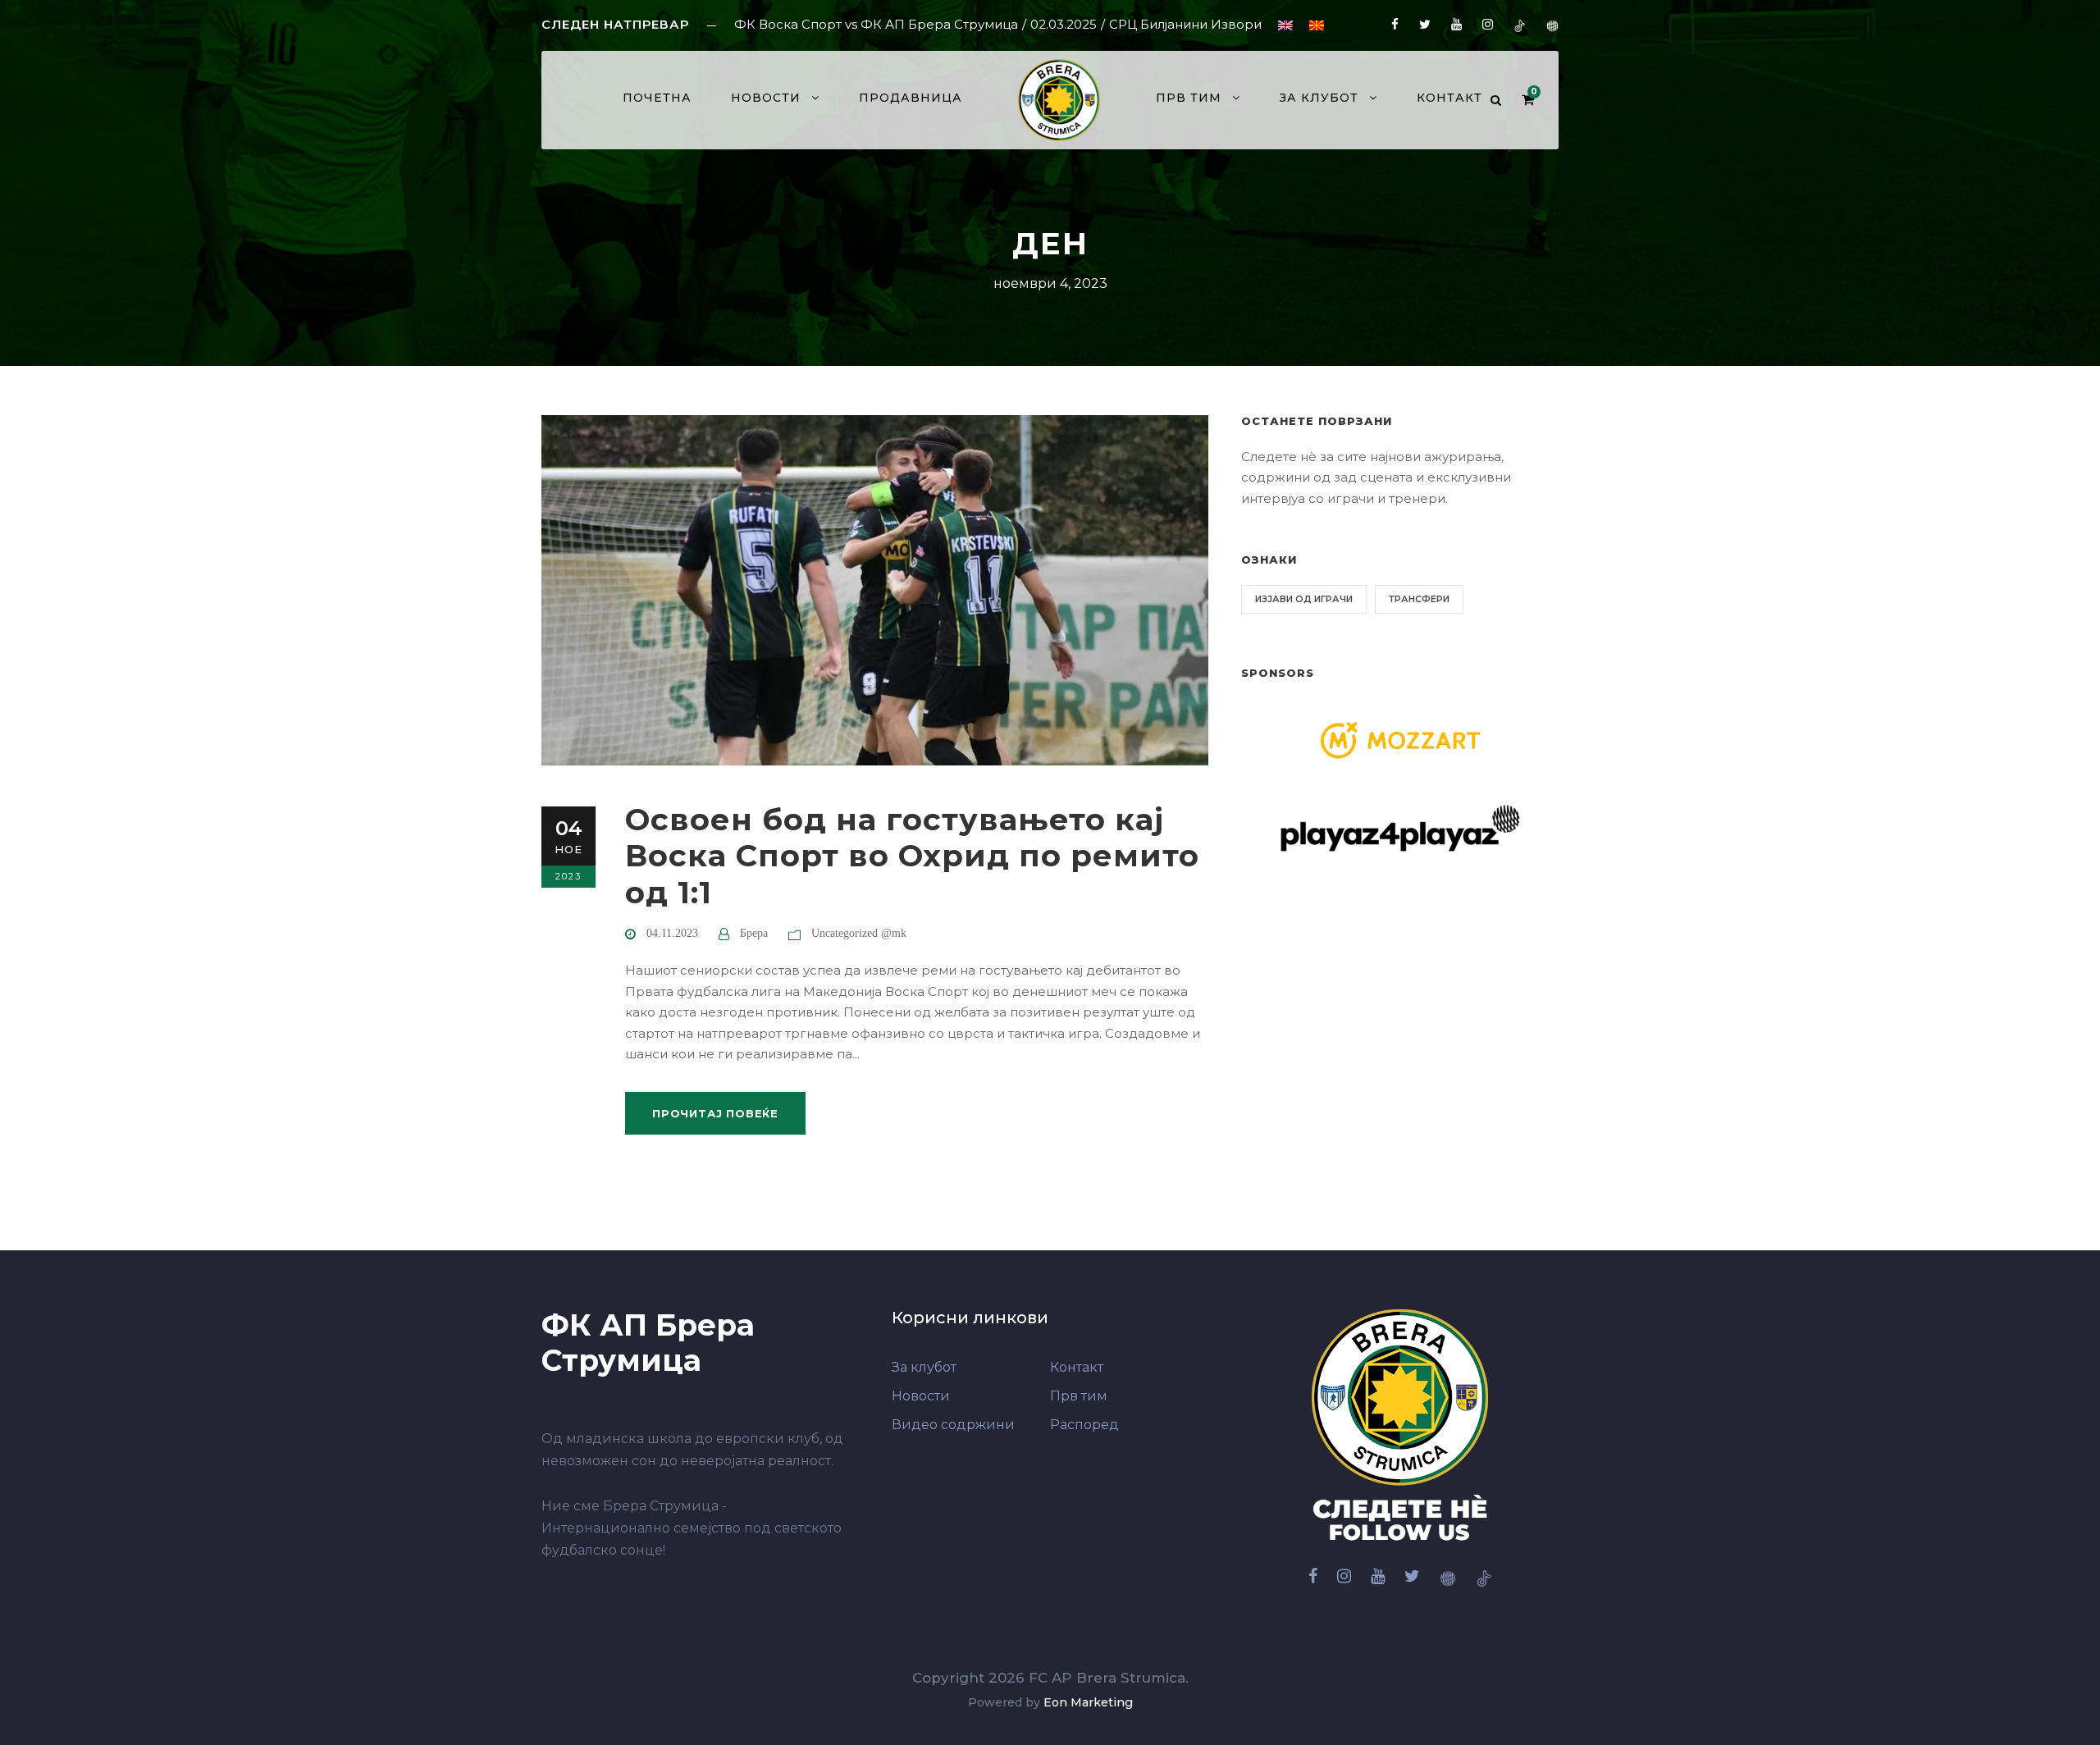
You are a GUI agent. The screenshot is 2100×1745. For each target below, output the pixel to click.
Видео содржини (953, 1425)
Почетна (657, 98)
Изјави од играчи (1304, 599)
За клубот (1319, 98)
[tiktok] (1520, 24)
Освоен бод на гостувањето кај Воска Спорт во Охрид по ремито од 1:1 (912, 856)
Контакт (1449, 98)
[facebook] (1395, 24)
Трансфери (1419, 599)
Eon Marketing (1088, 1702)
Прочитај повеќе (715, 1113)
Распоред (1084, 1425)
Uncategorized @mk (859, 933)
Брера (754, 933)
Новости (766, 98)
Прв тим (1079, 1396)
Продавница (911, 98)
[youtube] (1456, 24)
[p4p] (1552, 24)
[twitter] (1425, 24)
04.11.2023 (672, 933)
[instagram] (1488, 24)
